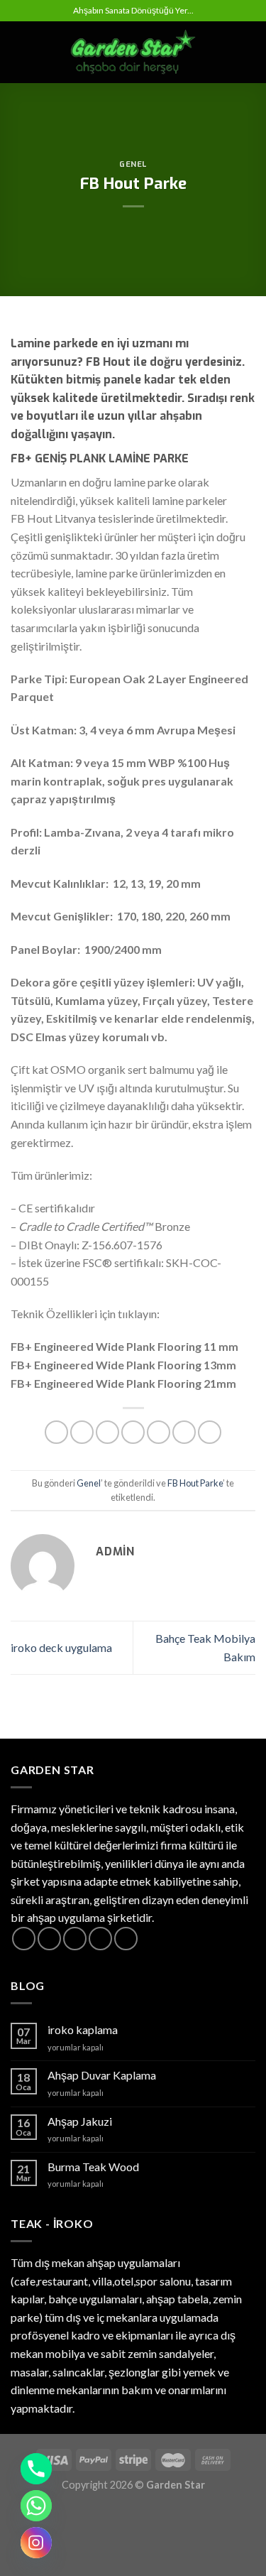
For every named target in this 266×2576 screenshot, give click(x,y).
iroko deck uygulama (61, 1647)
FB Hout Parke (195, 1483)
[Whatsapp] (36, 2506)
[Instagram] (36, 2543)
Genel (133, 164)
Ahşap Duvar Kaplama (102, 2075)
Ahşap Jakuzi (80, 2121)
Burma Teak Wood (93, 2167)
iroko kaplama (83, 2029)
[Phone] (36, 2469)
